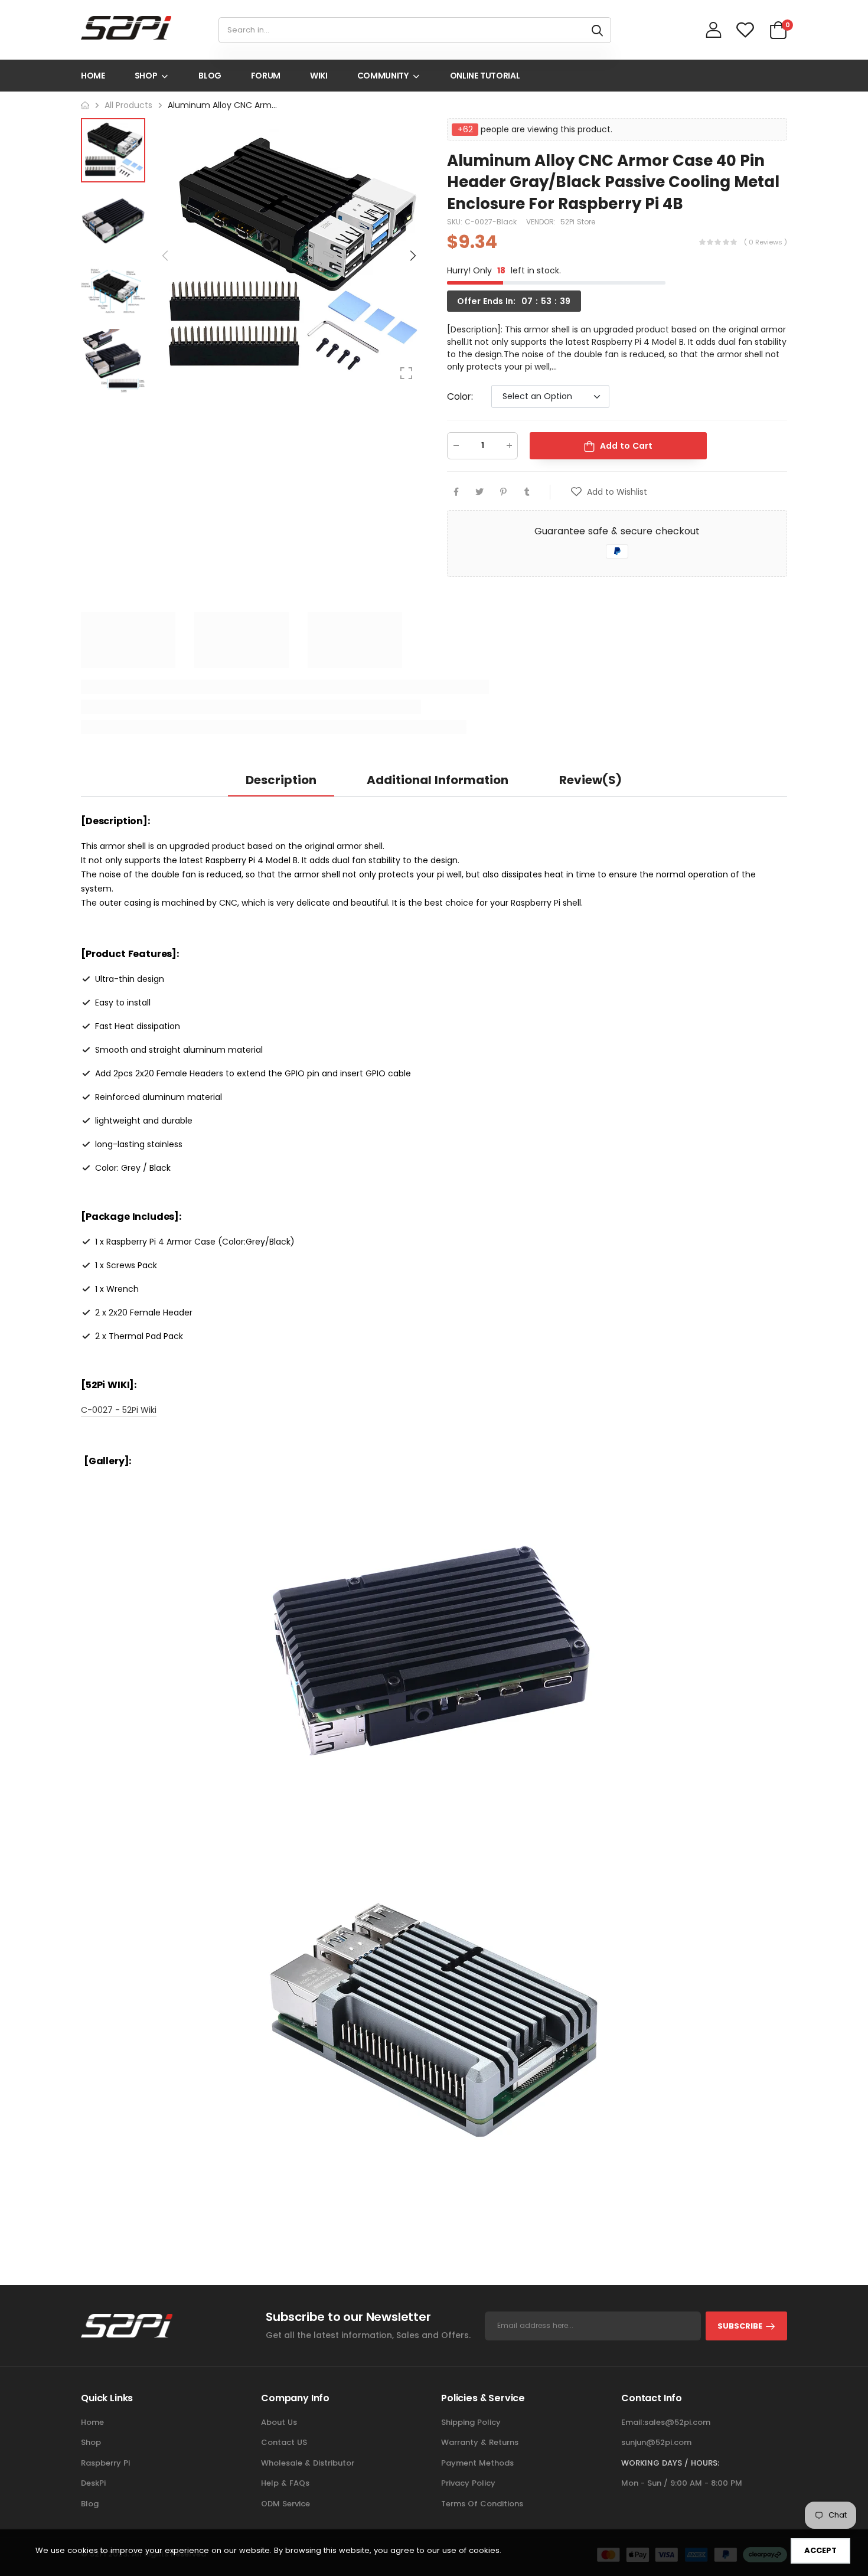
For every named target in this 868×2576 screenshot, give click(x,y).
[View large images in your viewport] (406, 373)
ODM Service (285, 2504)
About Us (279, 2422)
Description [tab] (281, 780)
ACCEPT (820, 2550)
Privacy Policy (468, 2483)
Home (92, 2422)
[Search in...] (597, 30)
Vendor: (542, 222)
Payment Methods (477, 2463)
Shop (91, 2442)
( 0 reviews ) (766, 242)
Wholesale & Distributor (308, 2463)
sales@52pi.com (677, 2422)
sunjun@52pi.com (656, 2442)
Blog (90, 2504)
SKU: (456, 222)
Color (460, 396)
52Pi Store (578, 222)
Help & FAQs (285, 2483)
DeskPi (93, 2483)
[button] (412, 256)
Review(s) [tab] (590, 780)
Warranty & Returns (480, 2442)
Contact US (284, 2442)
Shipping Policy (471, 2422)
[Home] (85, 105)
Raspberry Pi (105, 2463)
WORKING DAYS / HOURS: (670, 2463)
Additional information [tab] (438, 780)
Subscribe (740, 2326)
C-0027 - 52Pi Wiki (119, 1410)
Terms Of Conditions (482, 2504)
